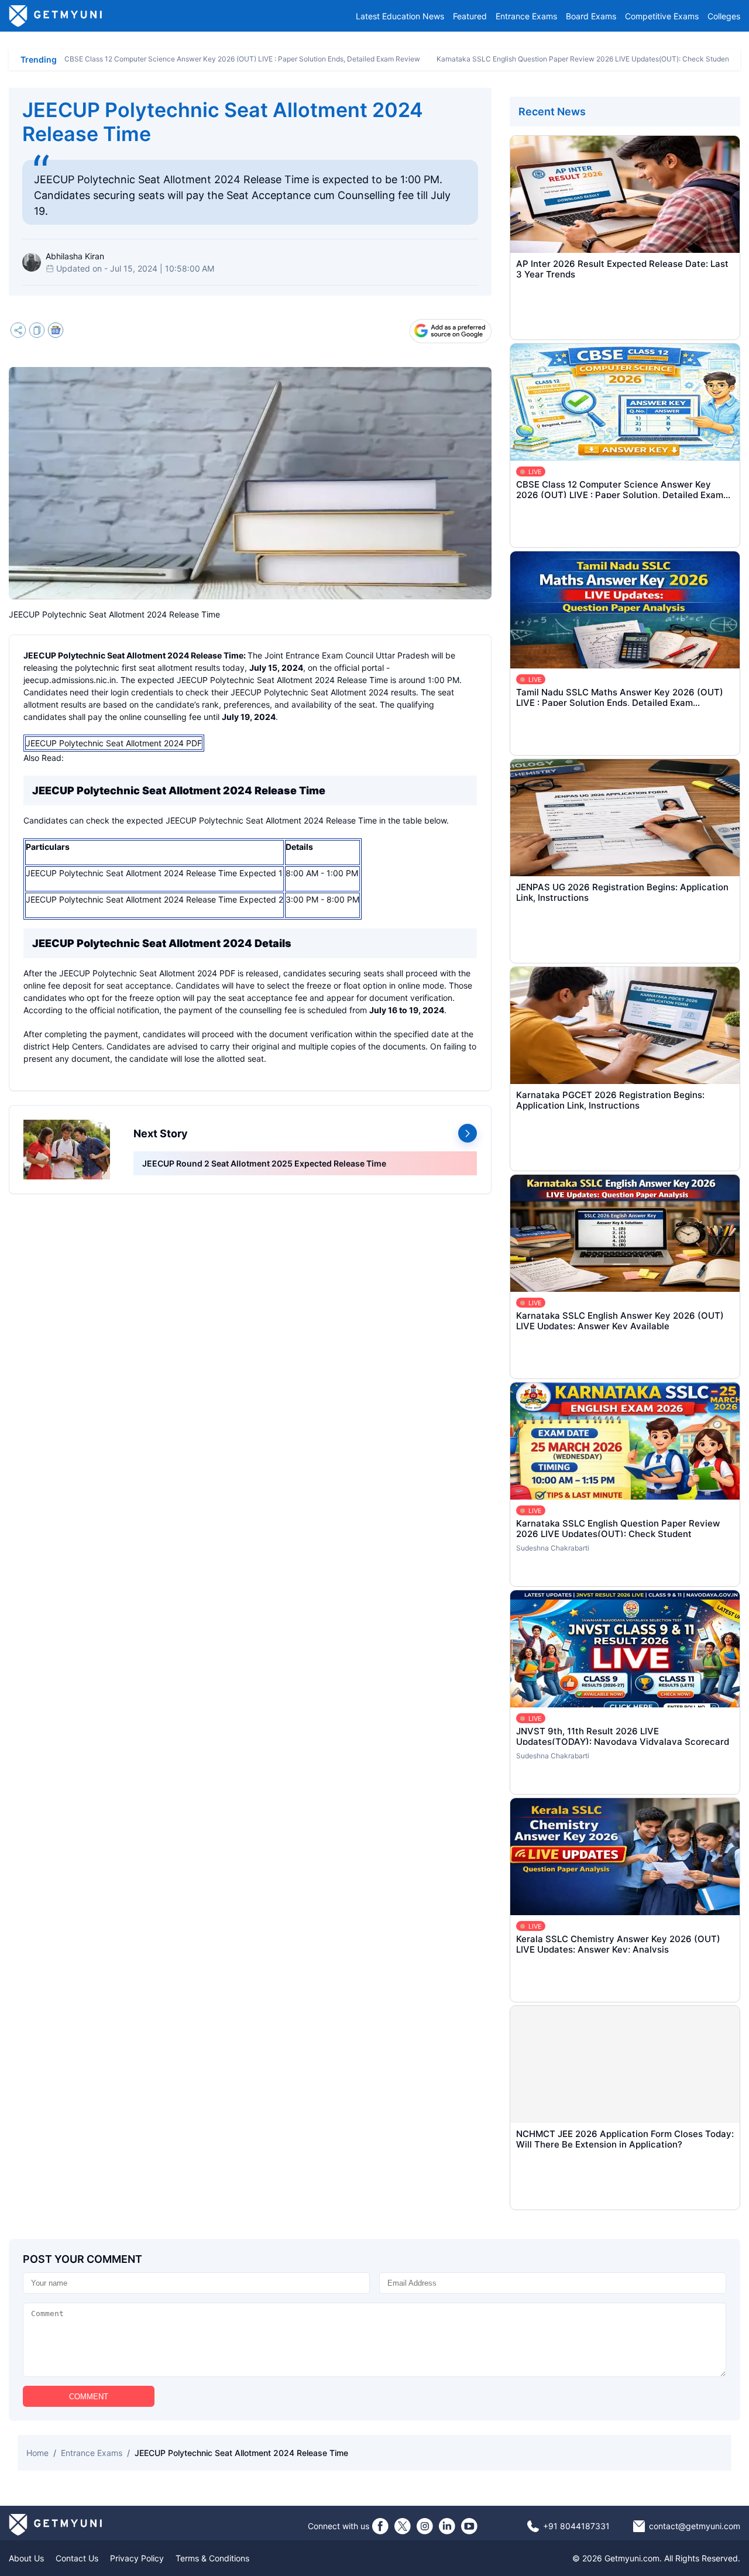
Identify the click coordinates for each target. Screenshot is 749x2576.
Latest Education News (400, 16)
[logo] (56, 16)
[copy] (37, 332)
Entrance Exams (526, 16)
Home (37, 2453)
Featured (470, 16)
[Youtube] (469, 2526)
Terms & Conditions (212, 2558)
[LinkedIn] (447, 2526)
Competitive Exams (662, 16)
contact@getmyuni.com (695, 2526)
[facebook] (380, 2526)
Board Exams (591, 16)
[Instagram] (425, 2526)
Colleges (724, 16)
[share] (18, 332)
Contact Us (77, 2558)
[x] (403, 2526)
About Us (26, 2558)
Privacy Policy (137, 2558)
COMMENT (89, 2397)
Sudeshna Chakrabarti (553, 1548)
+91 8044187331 (576, 2526)
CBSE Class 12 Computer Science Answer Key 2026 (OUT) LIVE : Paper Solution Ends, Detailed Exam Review (242, 59)
